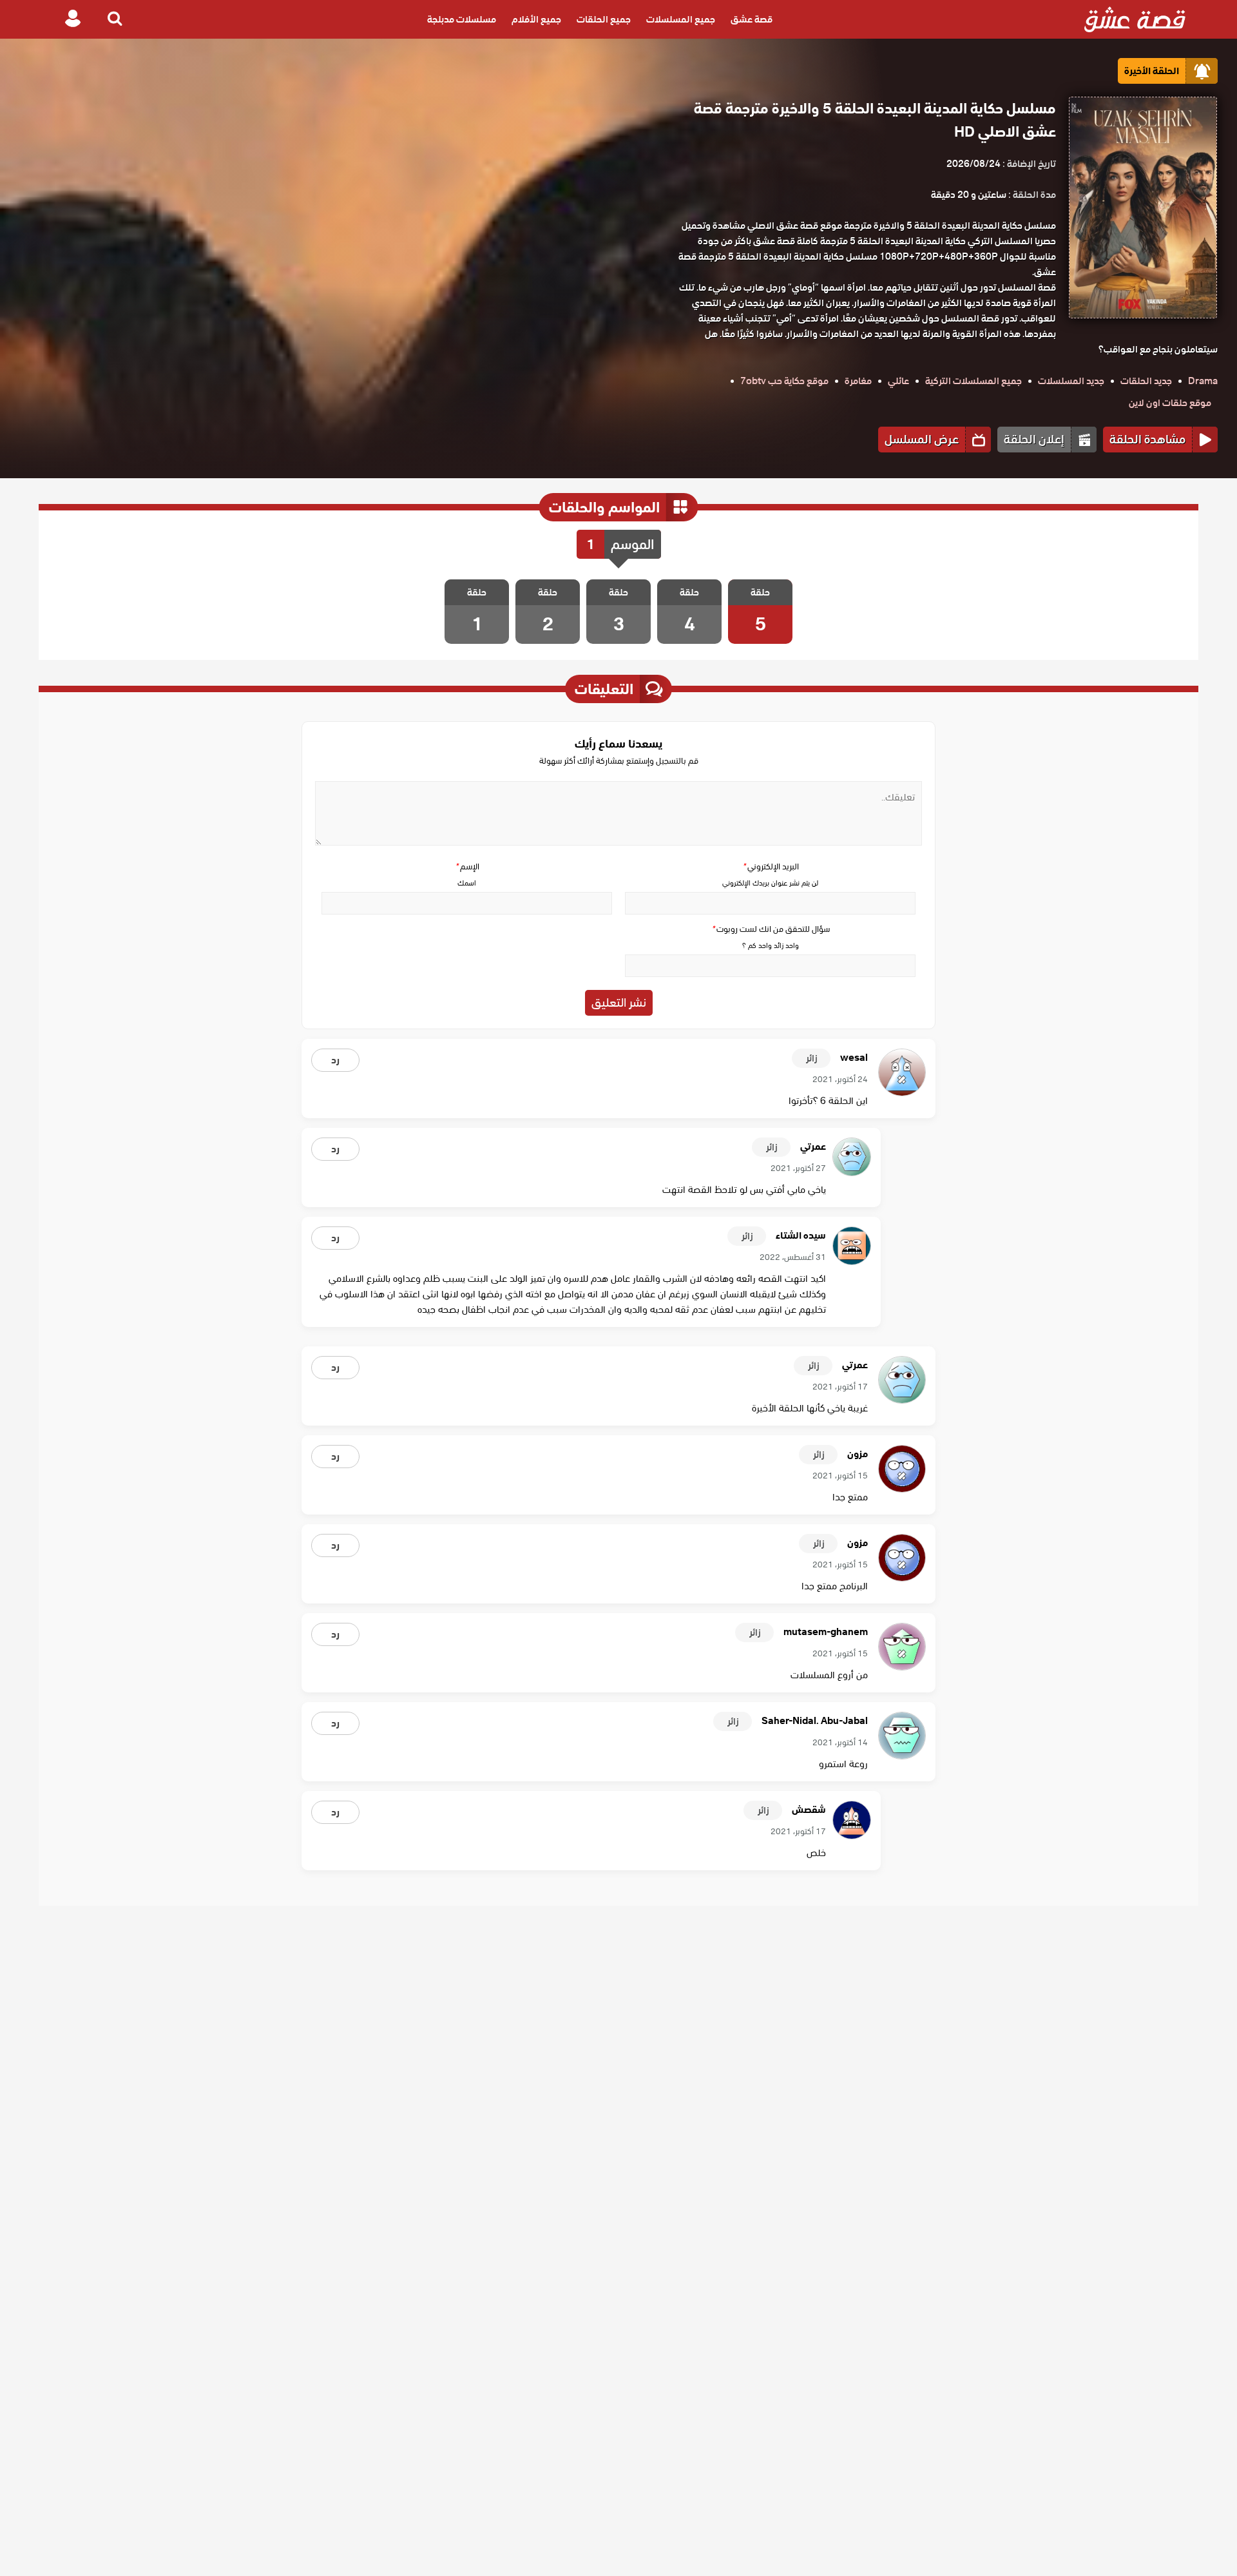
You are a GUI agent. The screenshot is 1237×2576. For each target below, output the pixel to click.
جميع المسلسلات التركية (973, 381)
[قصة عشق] (1135, 19)
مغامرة (858, 381)
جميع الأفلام (536, 19)
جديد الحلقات (1146, 381)
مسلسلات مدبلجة (462, 19)
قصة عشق (752, 19)
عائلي (898, 381)
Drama (1203, 381)
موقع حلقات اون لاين (1170, 403)
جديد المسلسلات (1071, 381)
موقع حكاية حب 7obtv (784, 381)
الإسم (467, 867)
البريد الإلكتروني (771, 867)
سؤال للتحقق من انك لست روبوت (771, 929)
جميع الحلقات (604, 19)
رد (335, 1060)
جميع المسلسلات (681, 19)
